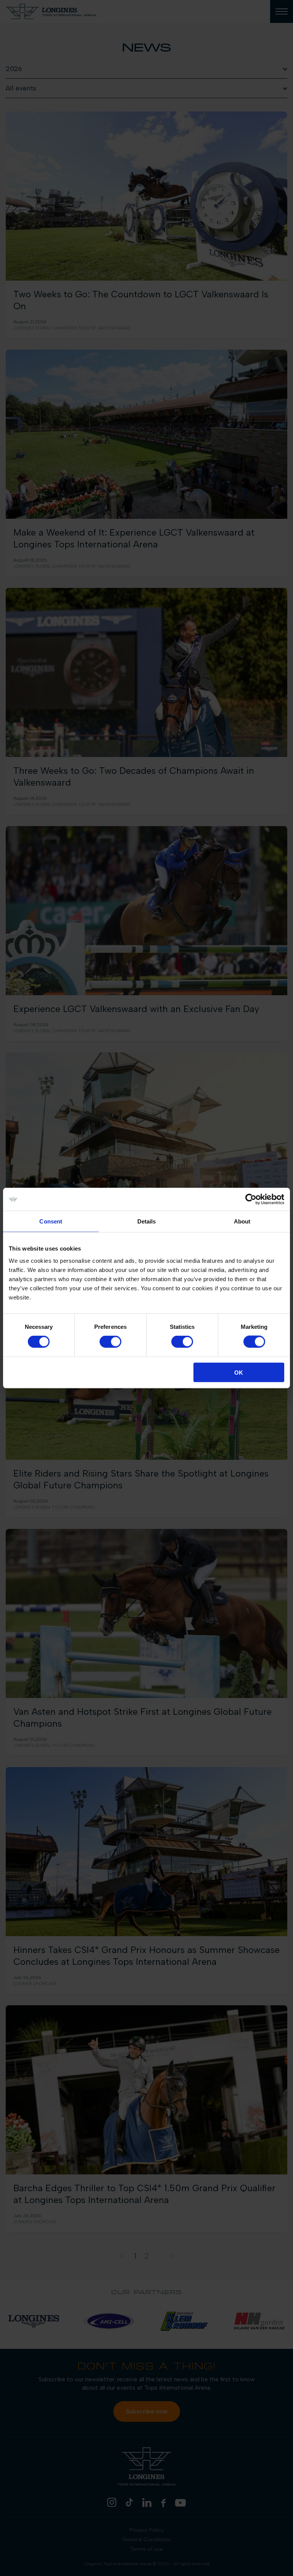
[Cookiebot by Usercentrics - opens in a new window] (251, 1199)
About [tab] (242, 1221)
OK (239, 1372)
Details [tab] (147, 1221)
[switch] (110, 1342)
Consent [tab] (51, 1221)
